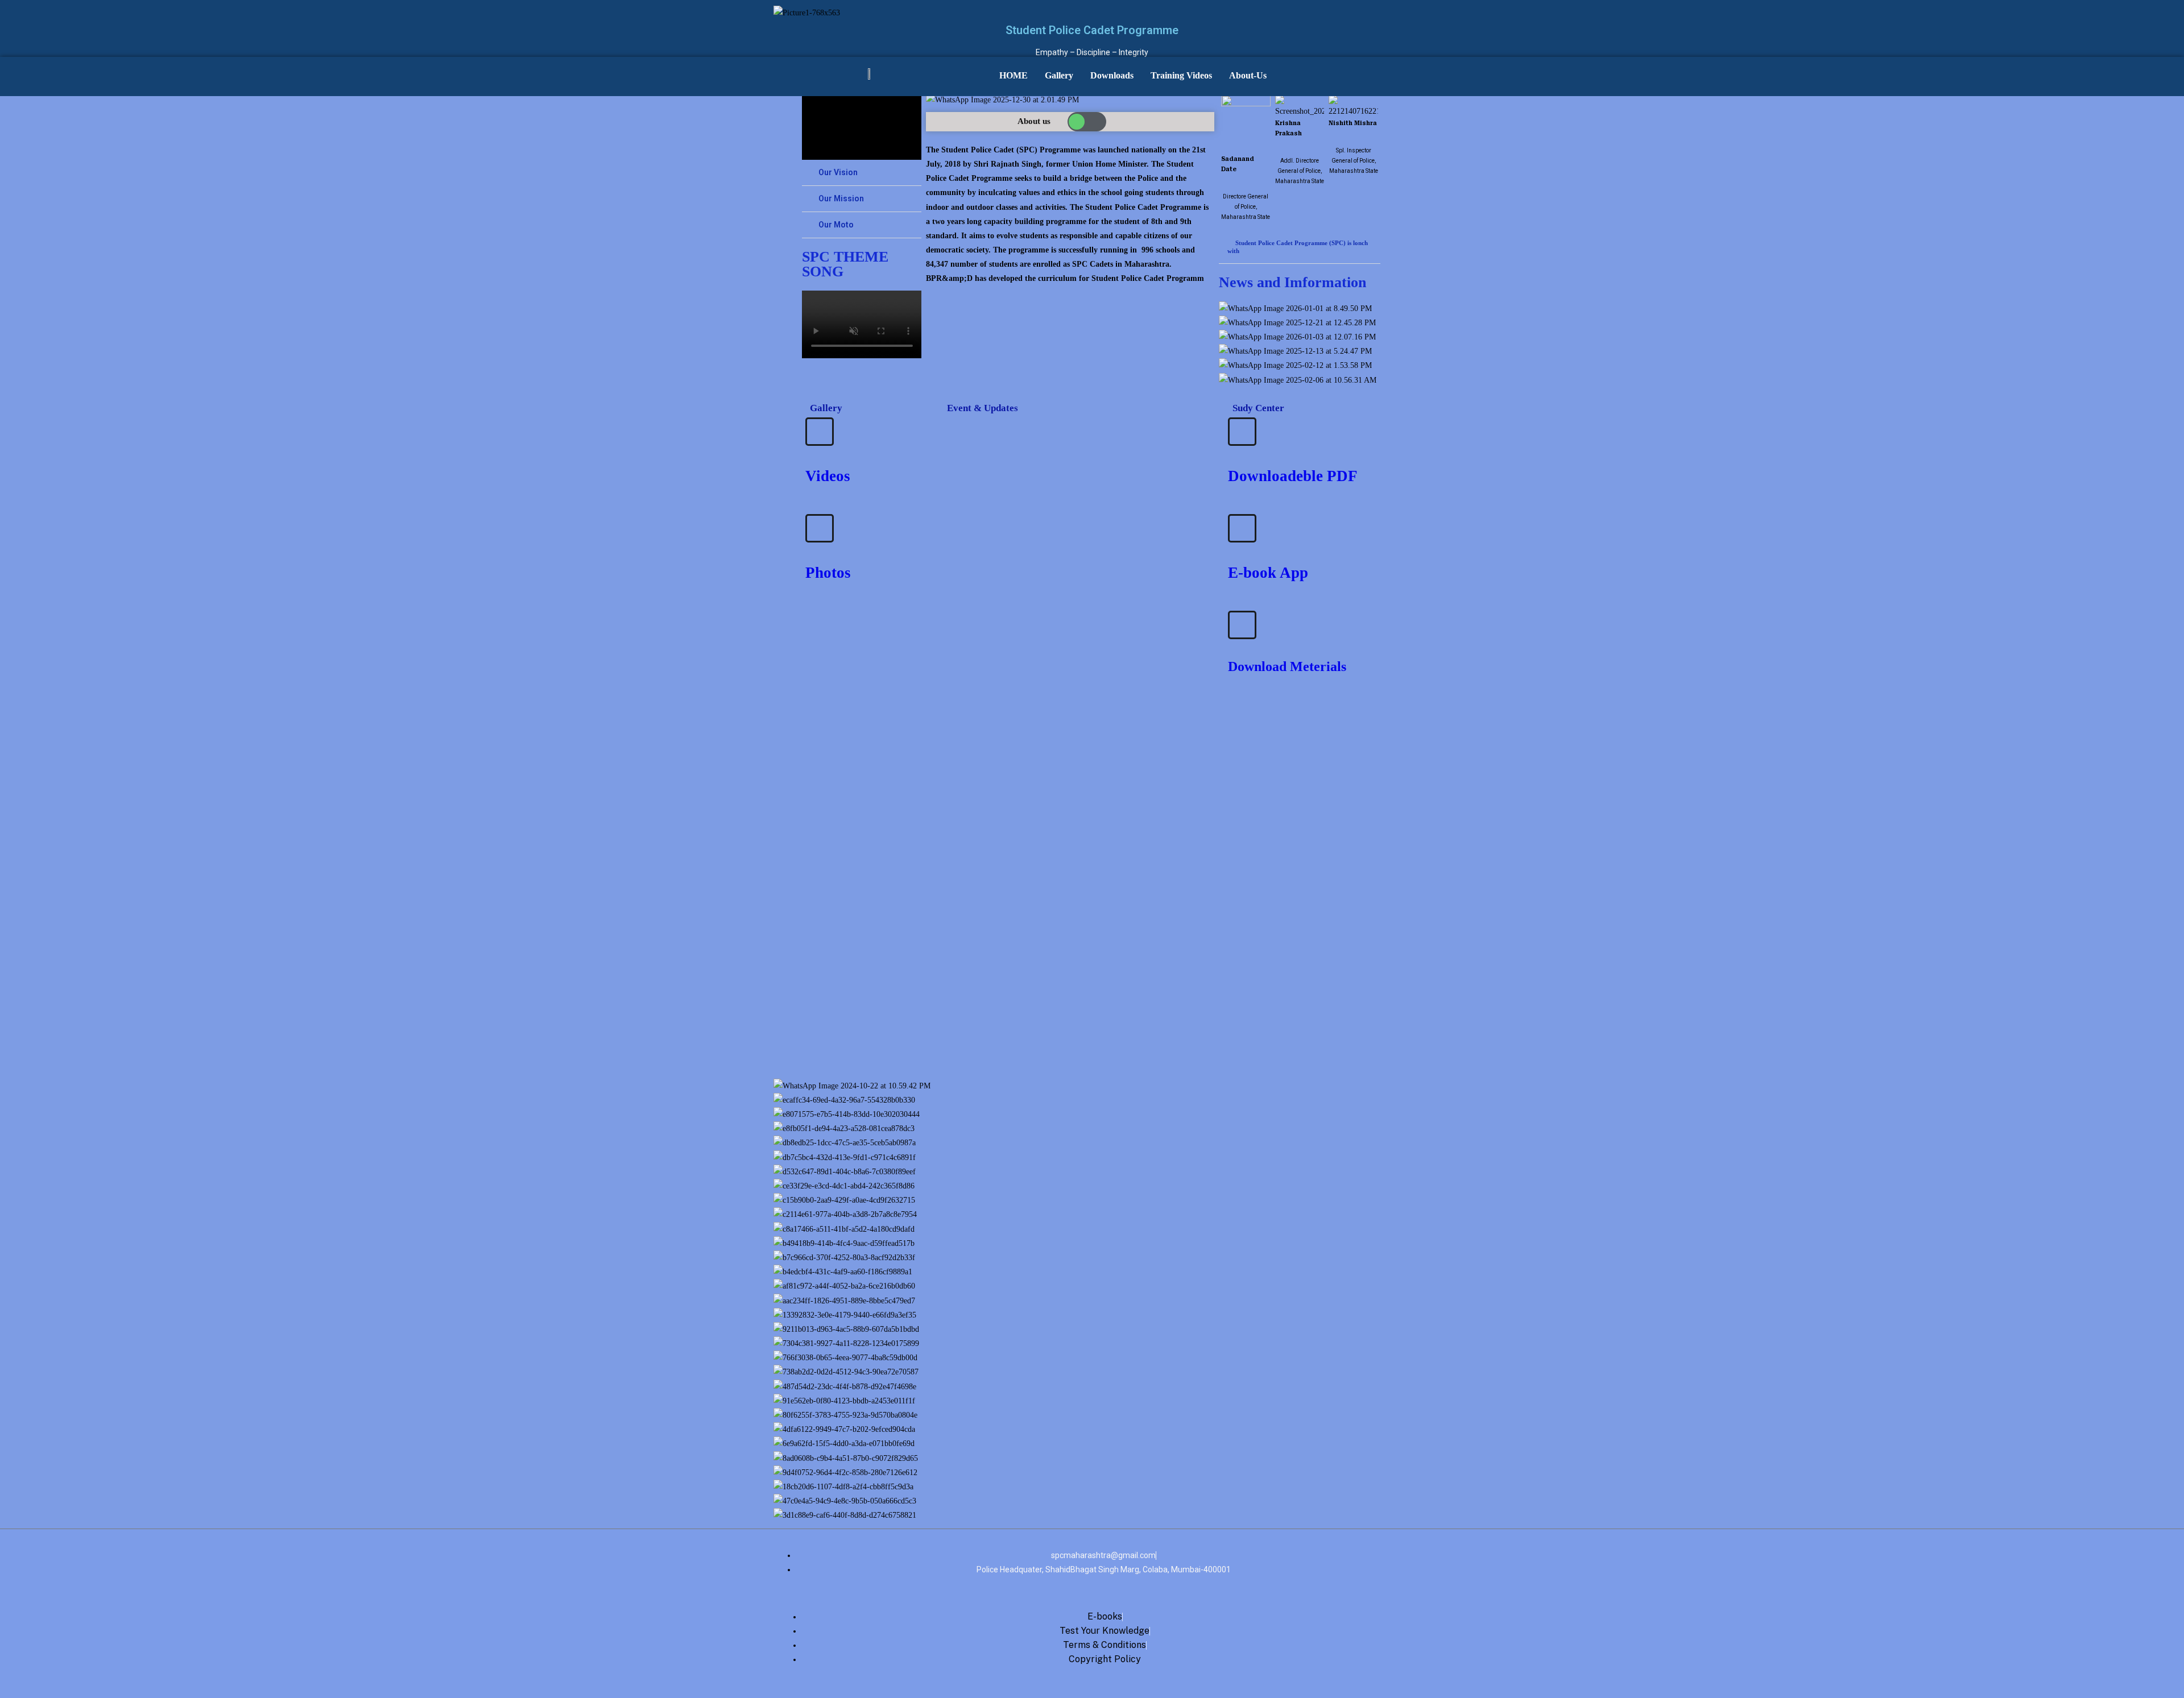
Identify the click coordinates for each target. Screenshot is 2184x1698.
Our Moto (836, 225)
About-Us (1248, 75)
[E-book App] (1242, 528)
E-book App (1268, 573)
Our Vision (838, 172)
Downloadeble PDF (1293, 476)
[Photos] (820, 528)
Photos (828, 573)
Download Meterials (1287, 666)
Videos (828, 476)
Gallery (1059, 75)
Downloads (1112, 75)
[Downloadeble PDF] (1242, 432)
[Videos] (820, 432)
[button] (862, 173)
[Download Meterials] (1242, 625)
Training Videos (1181, 75)
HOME (1014, 75)
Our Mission (841, 198)
